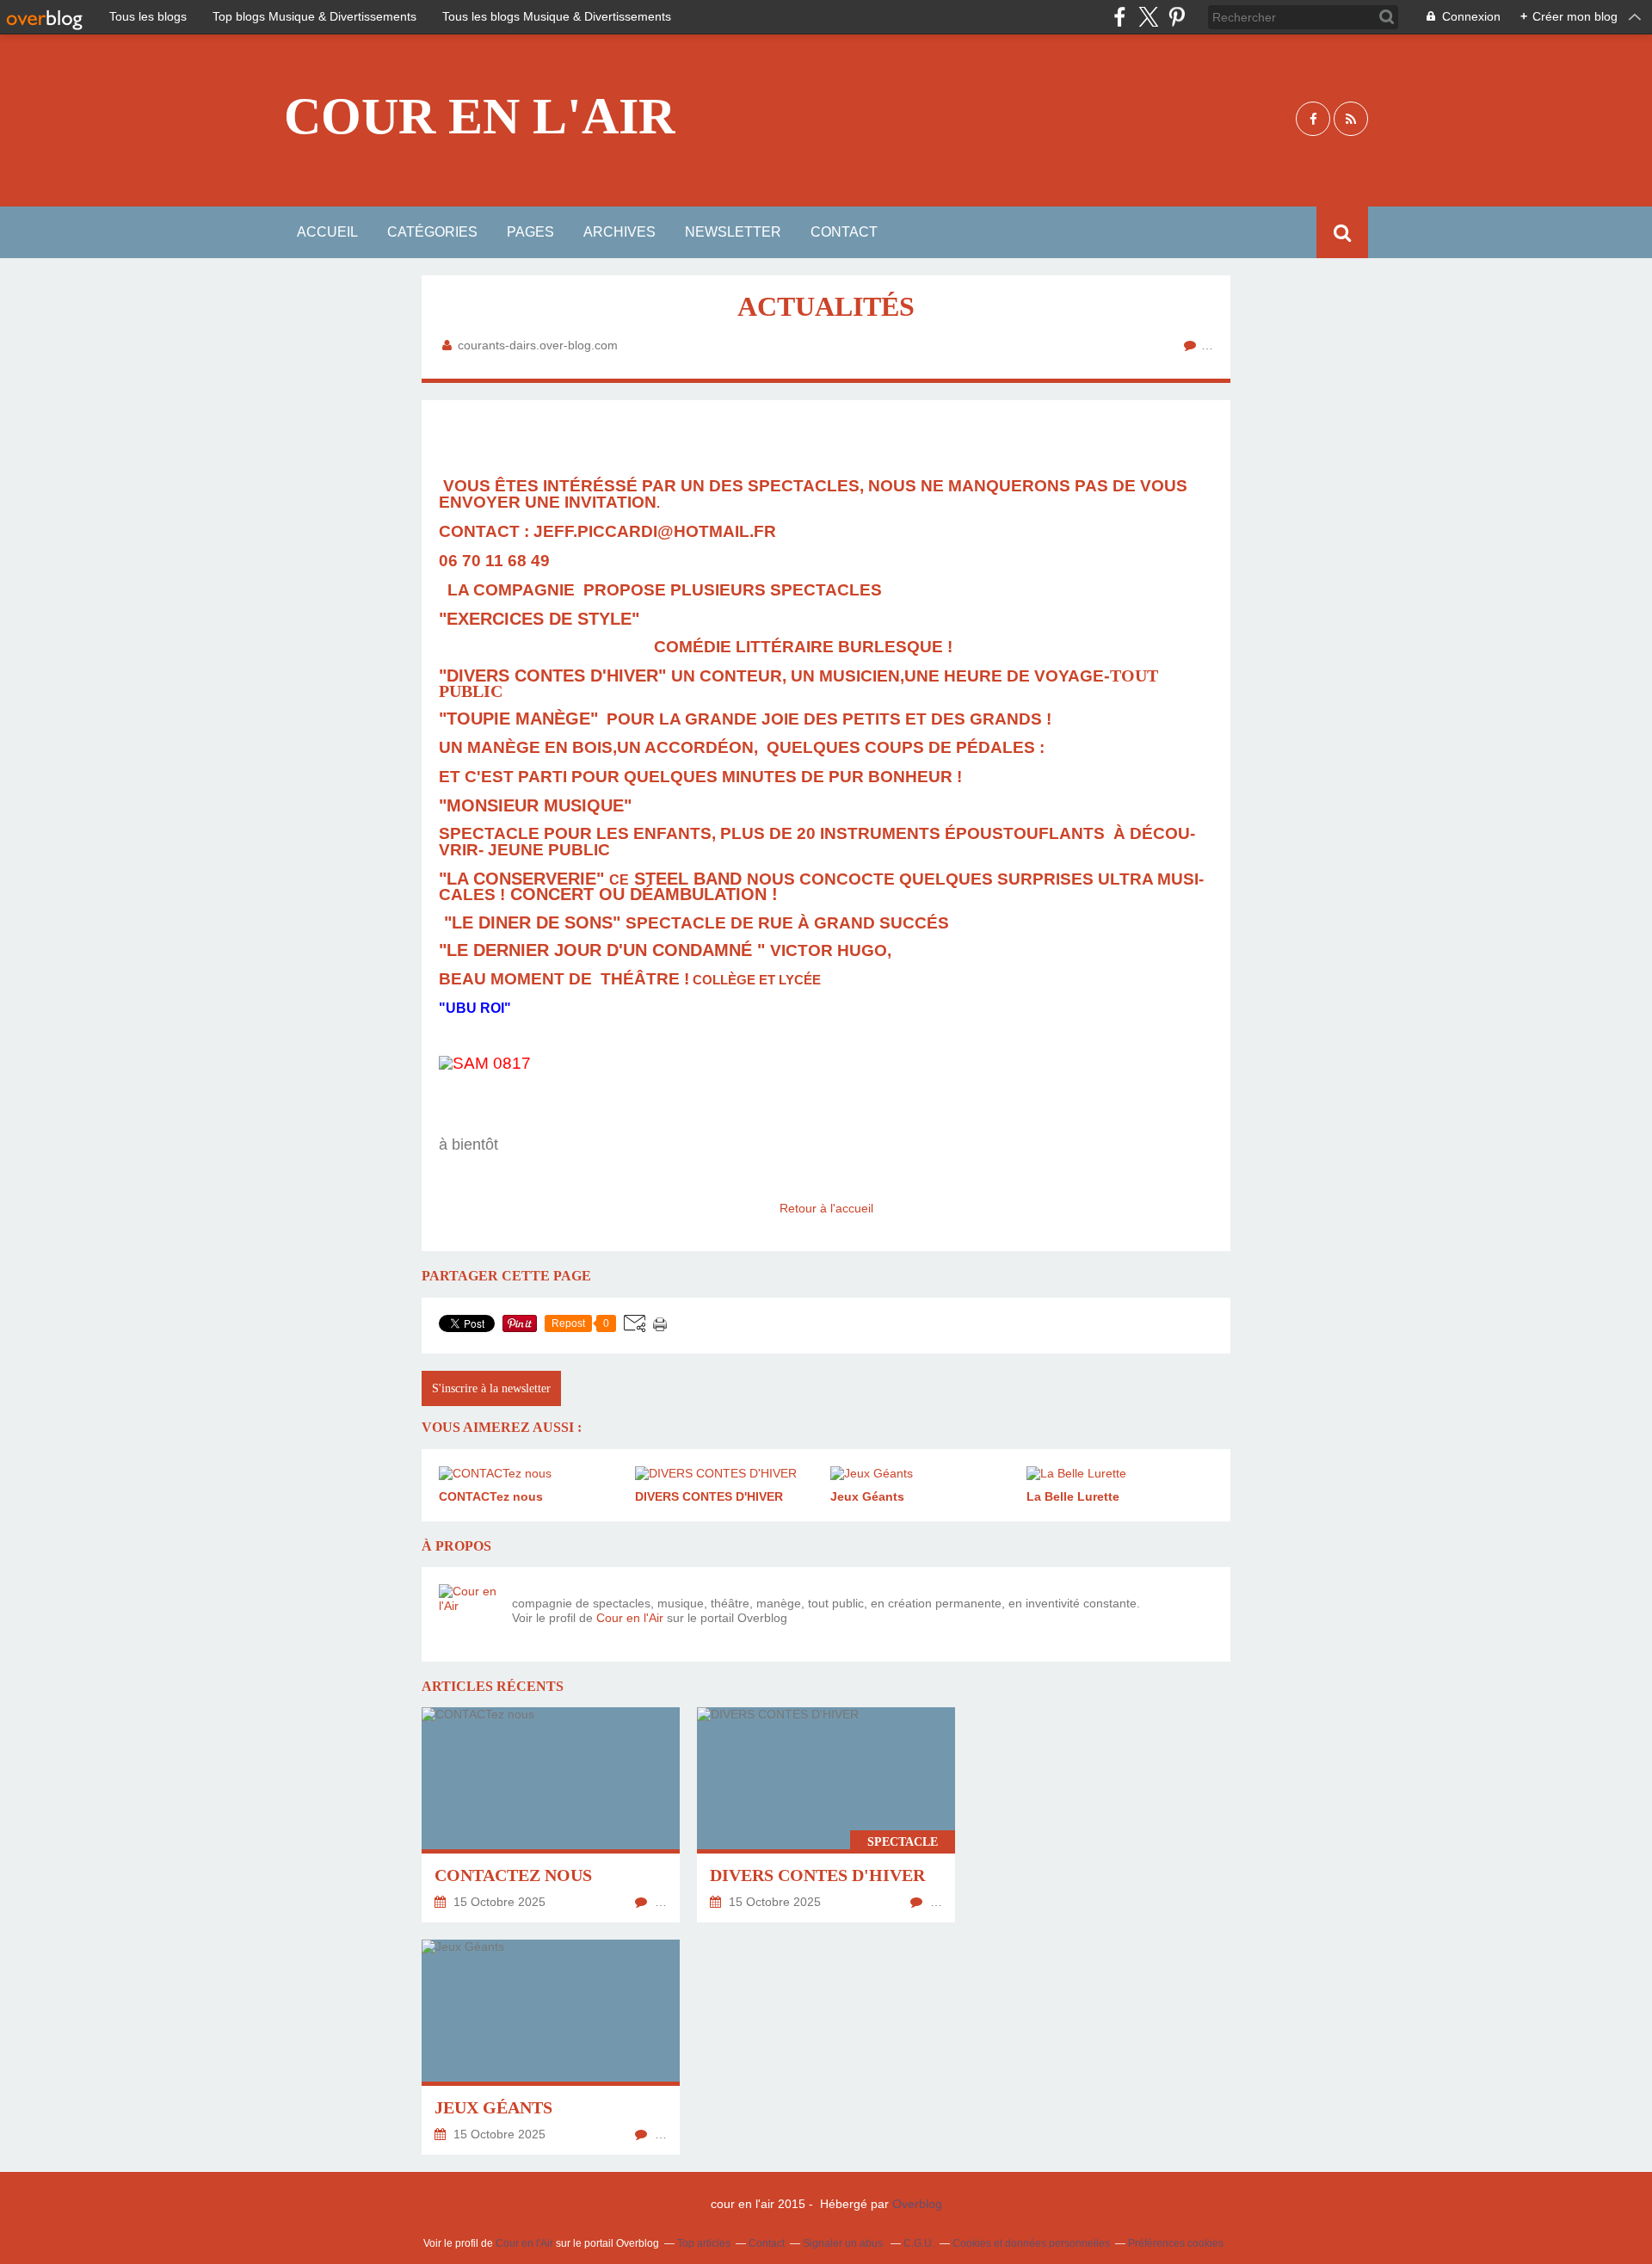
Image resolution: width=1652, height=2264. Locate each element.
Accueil (327, 232)
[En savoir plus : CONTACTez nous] (551, 1815)
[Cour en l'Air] (469, 1614)
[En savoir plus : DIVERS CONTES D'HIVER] (826, 1815)
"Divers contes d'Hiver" (552, 675)
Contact (844, 232)
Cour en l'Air (630, 1618)
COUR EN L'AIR (480, 116)
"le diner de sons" (530, 922)
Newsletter (733, 232)
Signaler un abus (844, 2243)
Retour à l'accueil (826, 1208)
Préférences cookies (1176, 2243)
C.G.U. (919, 2243)
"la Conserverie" (524, 879)
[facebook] (1120, 17)
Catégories (432, 232)
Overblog (917, 2204)
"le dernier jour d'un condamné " (604, 950)
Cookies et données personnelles (1031, 2243)
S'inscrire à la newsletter (491, 1388)
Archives (619, 232)
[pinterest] (1177, 17)
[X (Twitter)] (1148, 17)
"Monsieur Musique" (538, 805)
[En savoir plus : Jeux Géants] (551, 2047)
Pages (530, 232)
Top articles (704, 2243)
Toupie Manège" (522, 719)
